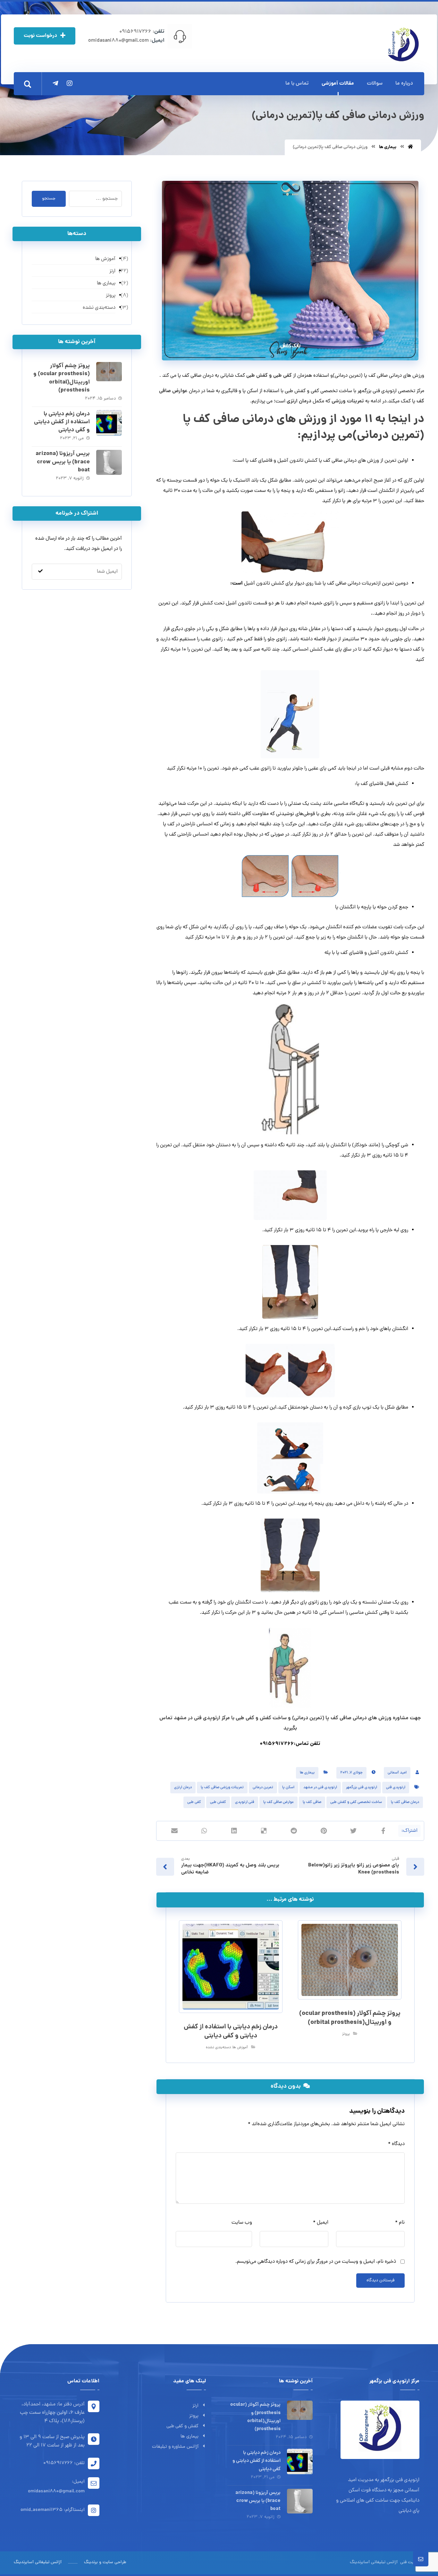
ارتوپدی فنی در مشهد (320, 1788)
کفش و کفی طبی (182, 2426)
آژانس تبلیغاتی (384, 2562)
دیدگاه (396, 2144)
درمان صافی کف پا (405, 1802)
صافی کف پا (312, 1802)
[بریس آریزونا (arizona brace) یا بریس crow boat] (109, 463)
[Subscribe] (40, 572)
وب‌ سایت (242, 2223)
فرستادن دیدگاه (380, 2281)
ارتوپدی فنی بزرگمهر (362, 1788)
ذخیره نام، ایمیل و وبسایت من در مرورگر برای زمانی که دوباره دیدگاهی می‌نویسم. (316, 2262)
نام (400, 2223)
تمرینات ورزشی (348, 401)
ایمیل (321, 2223)
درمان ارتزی (299, 401)
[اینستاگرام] (70, 83)
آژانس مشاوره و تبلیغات (175, 2447)
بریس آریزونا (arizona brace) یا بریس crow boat (63, 462)
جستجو (49, 199)
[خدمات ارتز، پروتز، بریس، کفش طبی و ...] (403, 44)
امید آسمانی (397, 1773)
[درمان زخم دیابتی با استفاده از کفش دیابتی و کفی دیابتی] (109, 423)
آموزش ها (240, 2048)
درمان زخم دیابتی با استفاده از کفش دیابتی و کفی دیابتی (62, 422)
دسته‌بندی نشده (218, 2048)
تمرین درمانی (263, 1788)
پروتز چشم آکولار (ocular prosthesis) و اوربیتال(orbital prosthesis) (62, 378)
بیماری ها (307, 1773)
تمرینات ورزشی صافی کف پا (222, 1788)
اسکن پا (288, 1788)
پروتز (346, 2034)
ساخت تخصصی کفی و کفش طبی (356, 1802)
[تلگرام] (55, 83)
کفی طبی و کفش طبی (268, 376)
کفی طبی (194, 1802)
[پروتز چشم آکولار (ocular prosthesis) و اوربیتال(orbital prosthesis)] (109, 375)
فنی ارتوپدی (245, 1802)
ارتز (195, 2406)
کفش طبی (218, 1802)
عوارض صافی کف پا (278, 1802)
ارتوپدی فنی (396, 1788)
